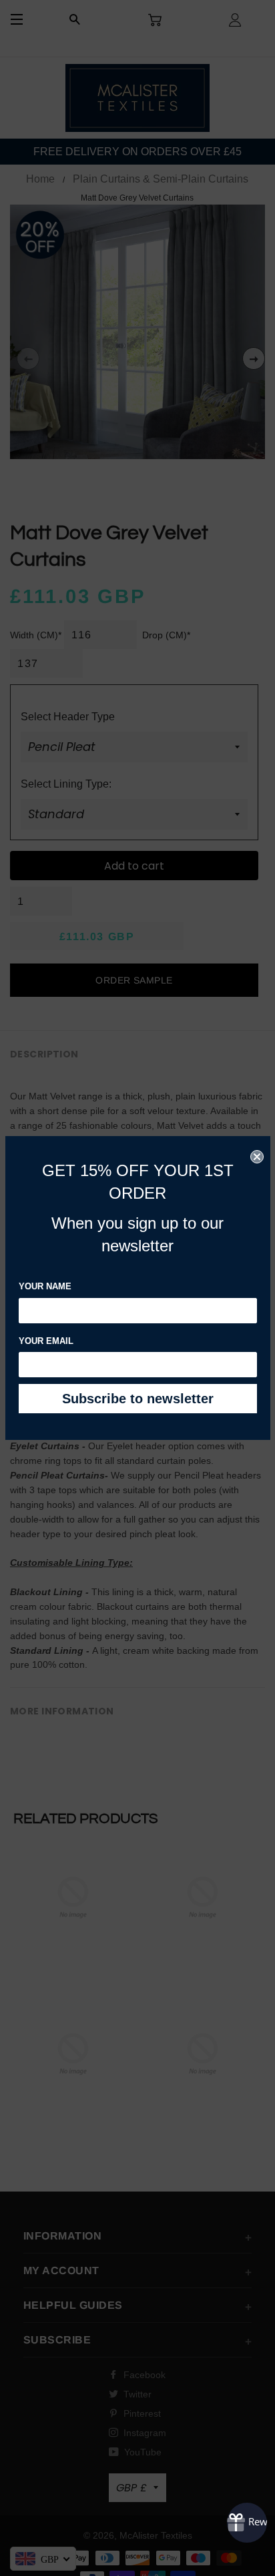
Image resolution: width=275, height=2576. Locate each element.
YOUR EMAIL (46, 1341)
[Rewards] (247, 2523)
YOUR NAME (45, 1286)
